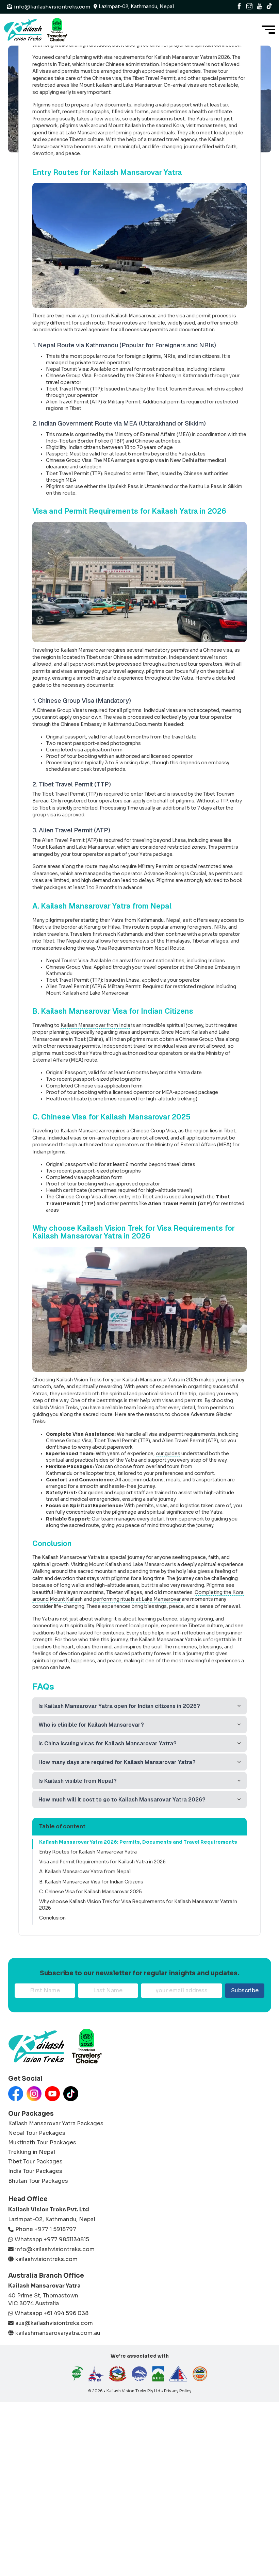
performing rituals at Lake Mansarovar (137, 1599)
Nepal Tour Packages (37, 2133)
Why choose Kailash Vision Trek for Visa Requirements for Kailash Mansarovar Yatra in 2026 (138, 1905)
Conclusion (52, 1918)
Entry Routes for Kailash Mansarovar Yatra (88, 1852)
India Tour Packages (35, 2171)
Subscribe (245, 1990)
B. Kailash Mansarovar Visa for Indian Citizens (91, 1882)
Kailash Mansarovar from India (95, 1025)
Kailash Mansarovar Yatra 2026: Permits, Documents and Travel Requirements (138, 1842)
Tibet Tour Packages (35, 2162)
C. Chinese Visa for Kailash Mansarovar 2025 (91, 1892)
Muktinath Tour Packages (42, 2143)
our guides (168, 1454)
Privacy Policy (178, 2391)
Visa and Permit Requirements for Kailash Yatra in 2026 (102, 1862)
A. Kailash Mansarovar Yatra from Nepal (85, 1872)
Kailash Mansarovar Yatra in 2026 (160, 1380)
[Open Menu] (268, 30)
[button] (139, 1706)
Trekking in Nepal (32, 2152)
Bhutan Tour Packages (38, 2181)
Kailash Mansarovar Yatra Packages (56, 2124)
